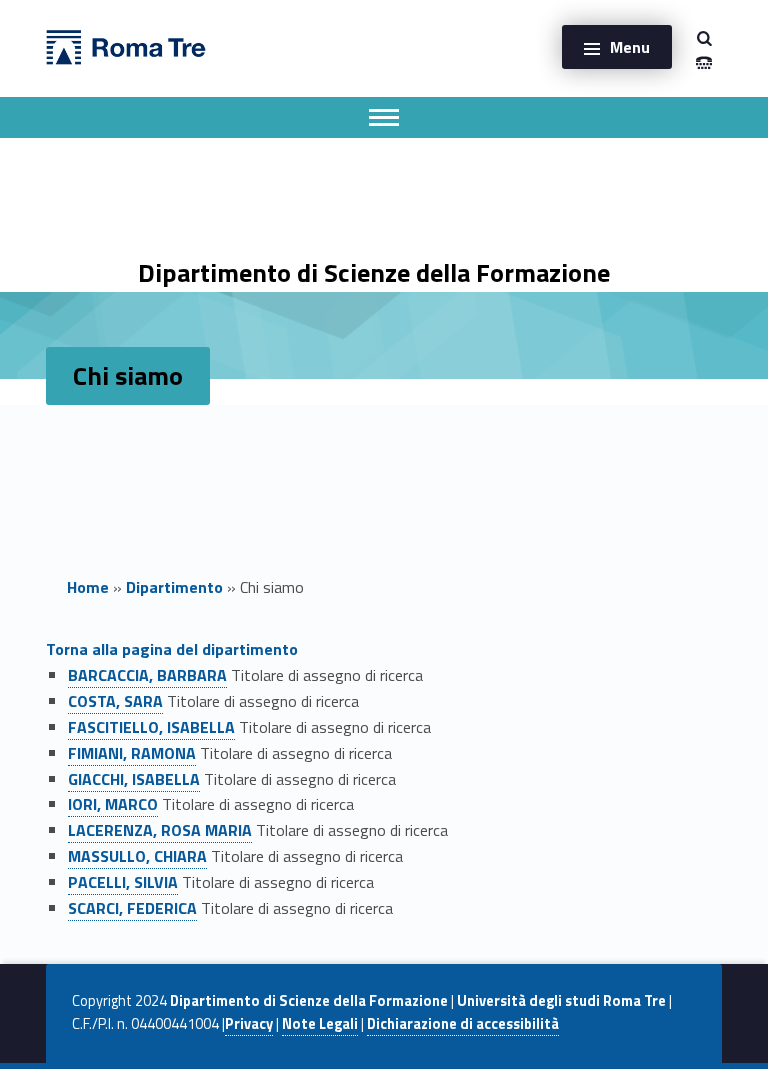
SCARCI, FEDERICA (132, 908)
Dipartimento (174, 587)
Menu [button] (630, 47)
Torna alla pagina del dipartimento (172, 649)
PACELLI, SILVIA (123, 882)
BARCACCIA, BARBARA (147, 675)
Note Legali (320, 1024)
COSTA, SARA (115, 701)
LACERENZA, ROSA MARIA (160, 830)
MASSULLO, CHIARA (137, 856)
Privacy (249, 1024)
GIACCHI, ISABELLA (134, 779)
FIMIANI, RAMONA (132, 753)
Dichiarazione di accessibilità (463, 1024)
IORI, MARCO (113, 804)
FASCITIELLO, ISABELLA (151, 727)
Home (88, 587)
